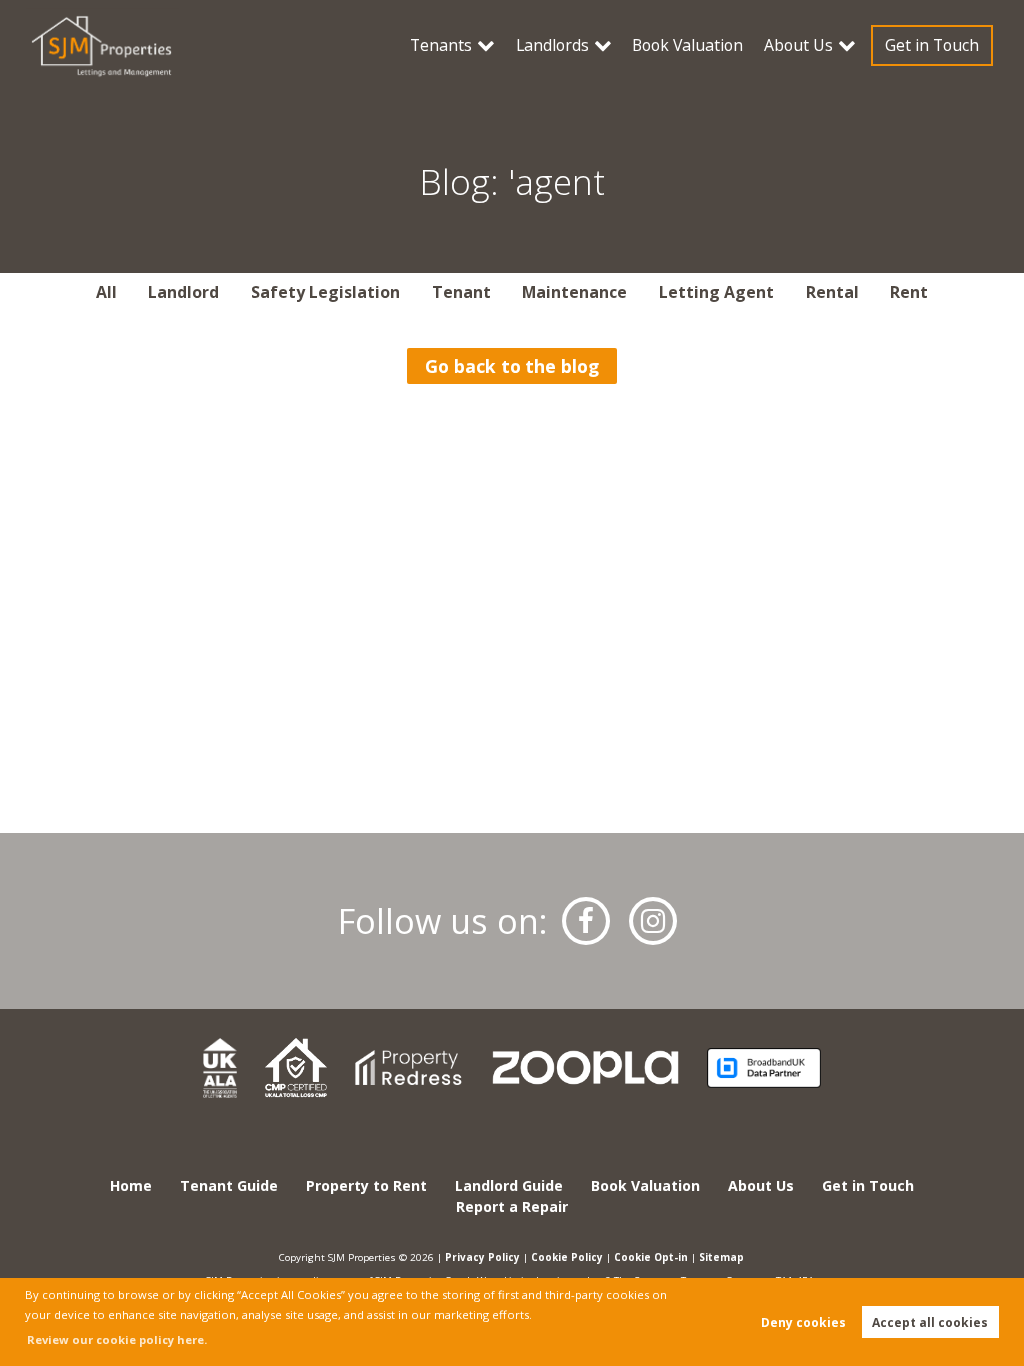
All (106, 292)
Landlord (183, 292)
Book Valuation (687, 45)
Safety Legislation (325, 292)
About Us (798, 45)
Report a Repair (512, 1206)
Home (131, 1185)
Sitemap (721, 1257)
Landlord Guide (509, 1185)
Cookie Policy (567, 1257)
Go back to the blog (512, 366)
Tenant (461, 292)
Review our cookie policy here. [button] (117, 1339)
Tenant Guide (229, 1185)
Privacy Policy (482, 1257)
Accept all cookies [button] (930, 1322)
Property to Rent (366, 1185)
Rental (832, 292)
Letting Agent (716, 292)
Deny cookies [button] (803, 1322)
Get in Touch (932, 45)
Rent (909, 292)
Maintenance (574, 292)
